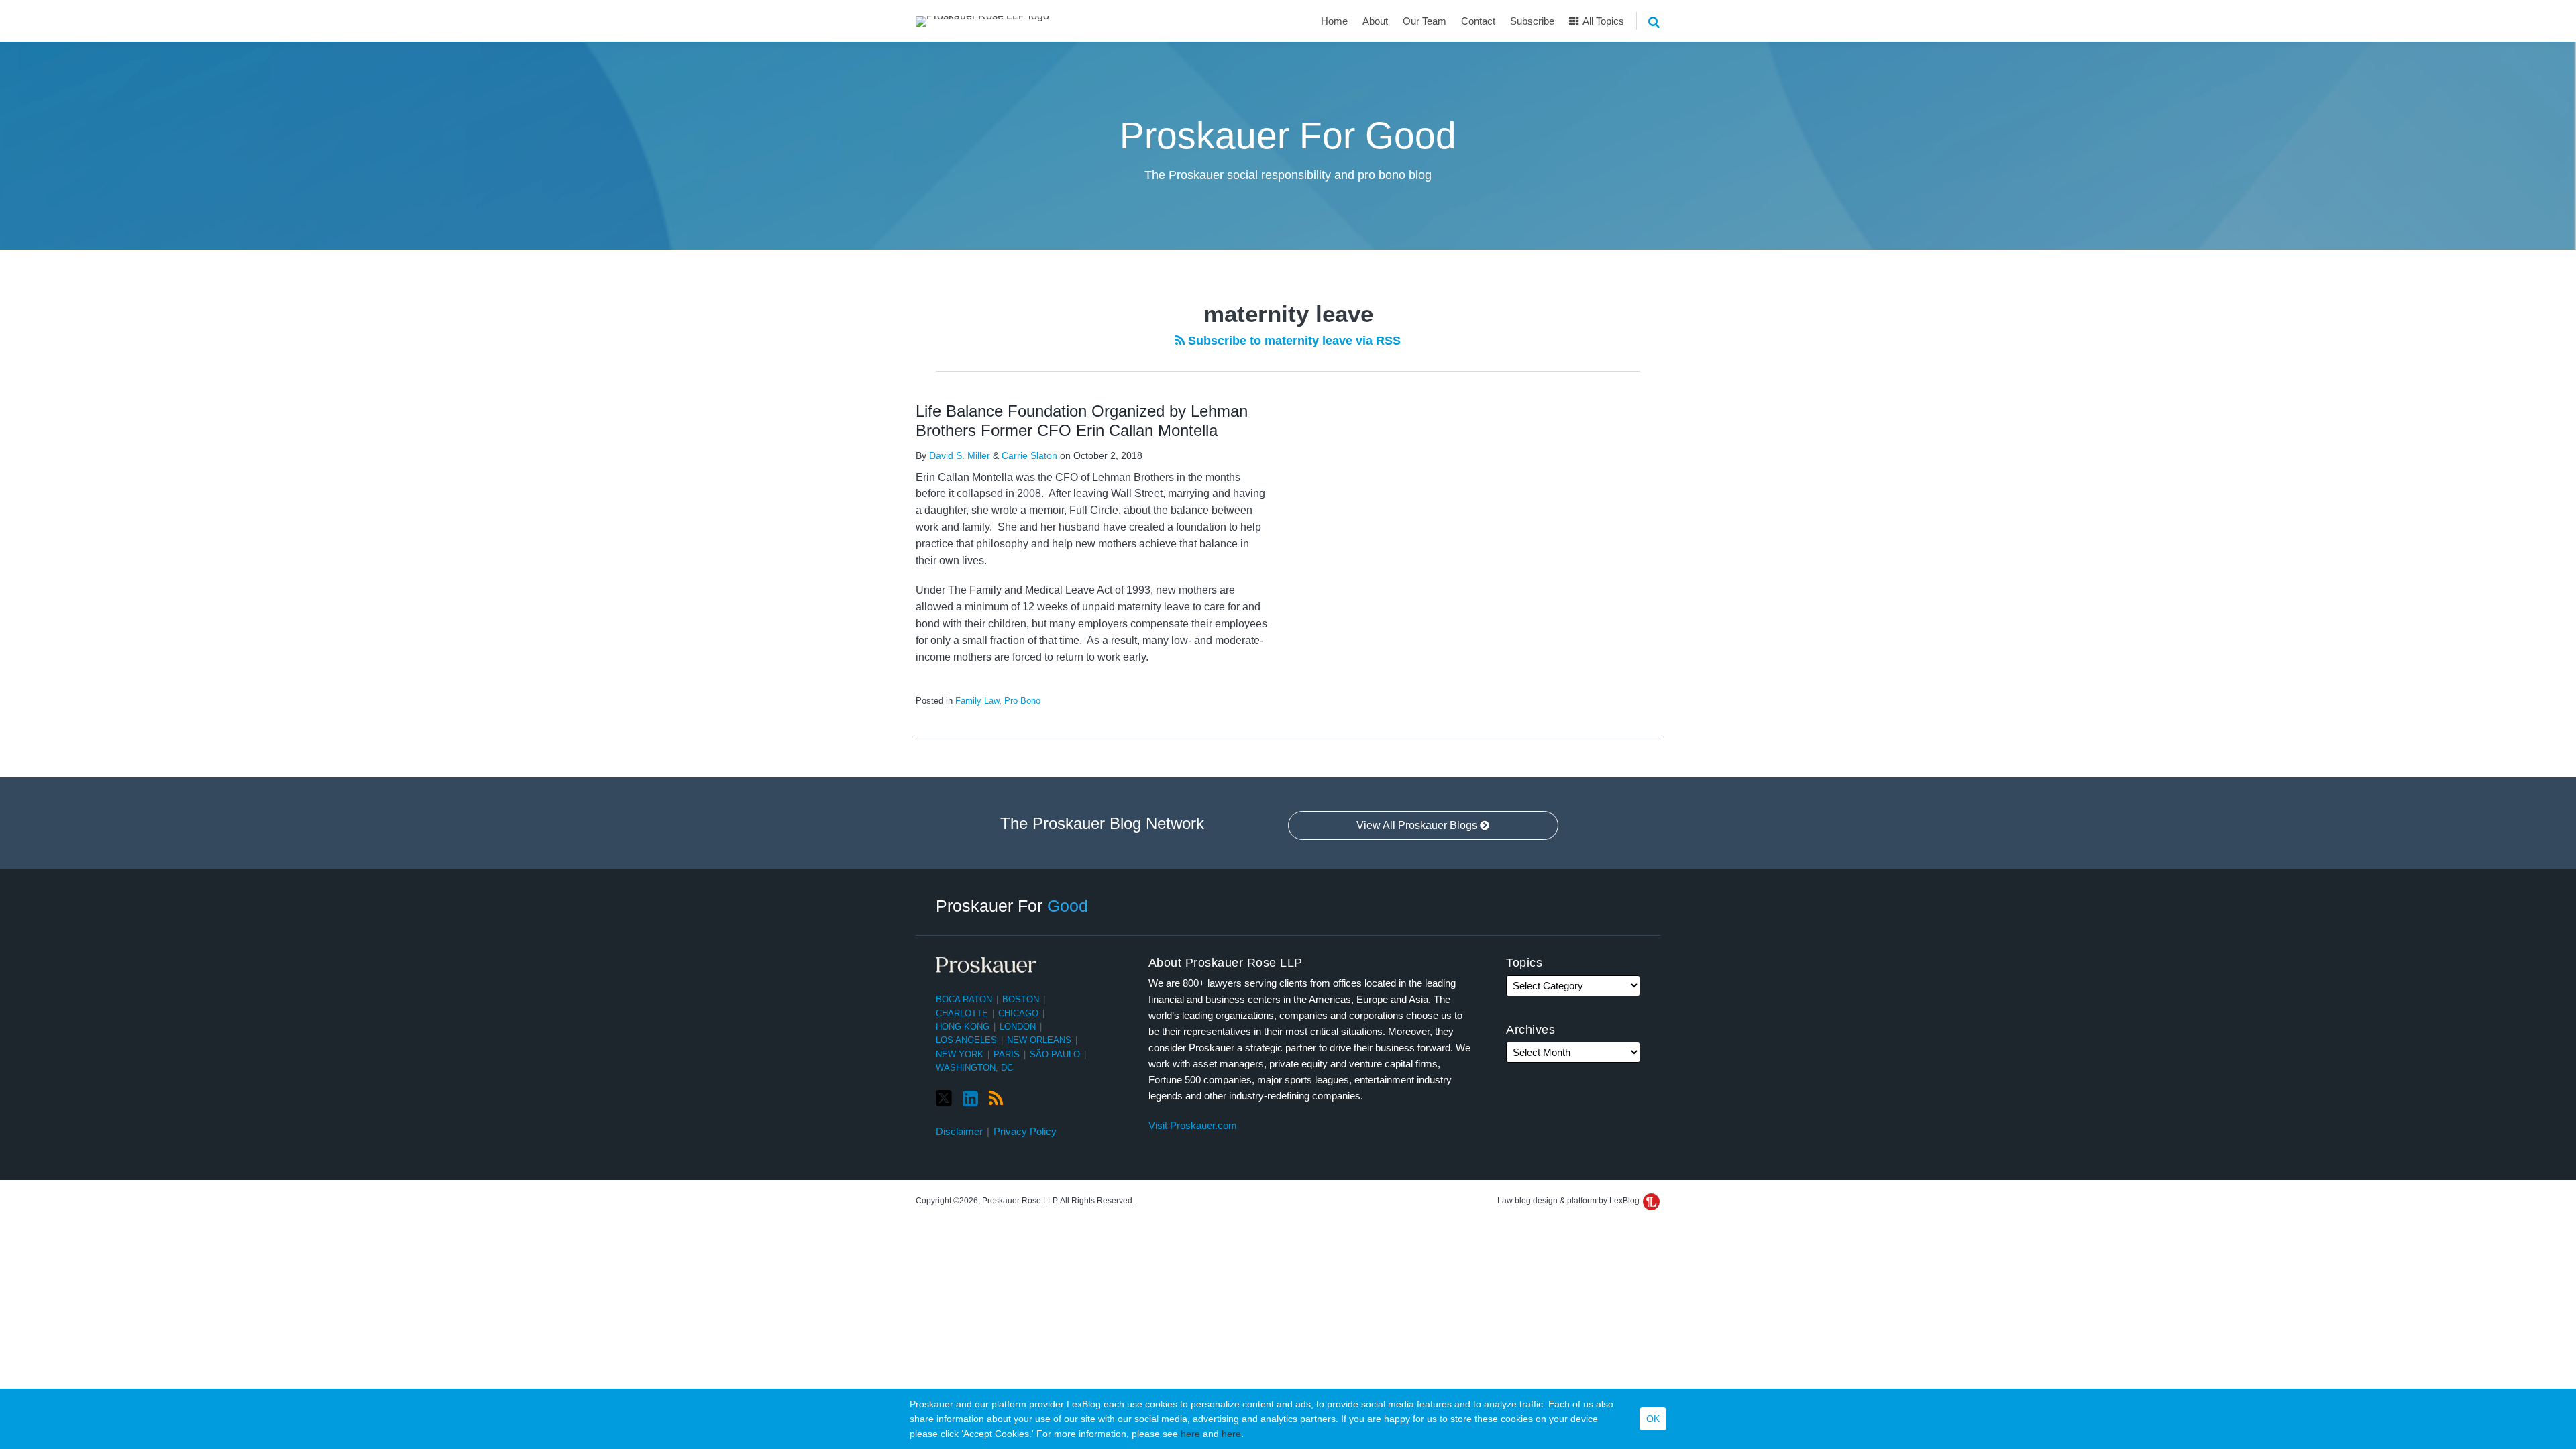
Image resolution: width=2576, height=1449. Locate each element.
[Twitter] (944, 1098)
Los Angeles (966, 1040)
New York (960, 1054)
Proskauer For (1012, 906)
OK (1653, 1419)
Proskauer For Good (1288, 136)
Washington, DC (974, 1068)
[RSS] (996, 1099)
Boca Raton (964, 999)
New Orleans (1039, 1040)
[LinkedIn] (970, 1099)
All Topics (1602, 21)
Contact (1478, 21)
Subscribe (1532, 21)
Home (1334, 21)
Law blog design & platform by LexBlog (1569, 1201)
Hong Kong (963, 1027)
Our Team (1425, 21)
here (1190, 1434)
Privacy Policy (1025, 1131)
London (1018, 1027)
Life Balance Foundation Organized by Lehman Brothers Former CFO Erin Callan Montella (1082, 421)
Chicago (1018, 1013)
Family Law (977, 701)
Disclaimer (959, 1131)
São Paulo (1055, 1054)
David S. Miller (960, 455)
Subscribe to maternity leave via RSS (1293, 341)
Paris (1007, 1054)
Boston (1021, 999)
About (1375, 21)
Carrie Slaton (1029, 455)
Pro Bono (1022, 701)
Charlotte (962, 1013)
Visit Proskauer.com (1193, 1125)
